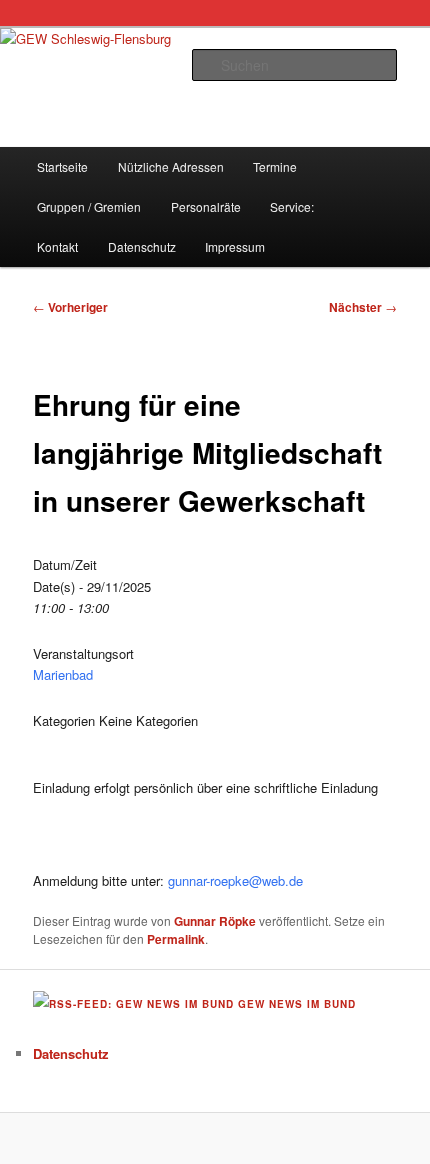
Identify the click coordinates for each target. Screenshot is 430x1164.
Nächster (363, 307)
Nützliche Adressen (171, 166)
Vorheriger (70, 307)
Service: (292, 206)
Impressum (235, 246)
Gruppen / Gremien (89, 206)
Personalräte (206, 206)
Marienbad (63, 674)
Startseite (62, 166)
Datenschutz (142, 246)
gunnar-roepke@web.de (235, 880)
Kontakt (57, 246)
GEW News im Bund (297, 1004)
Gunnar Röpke (215, 921)
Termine (275, 166)
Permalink (176, 939)
